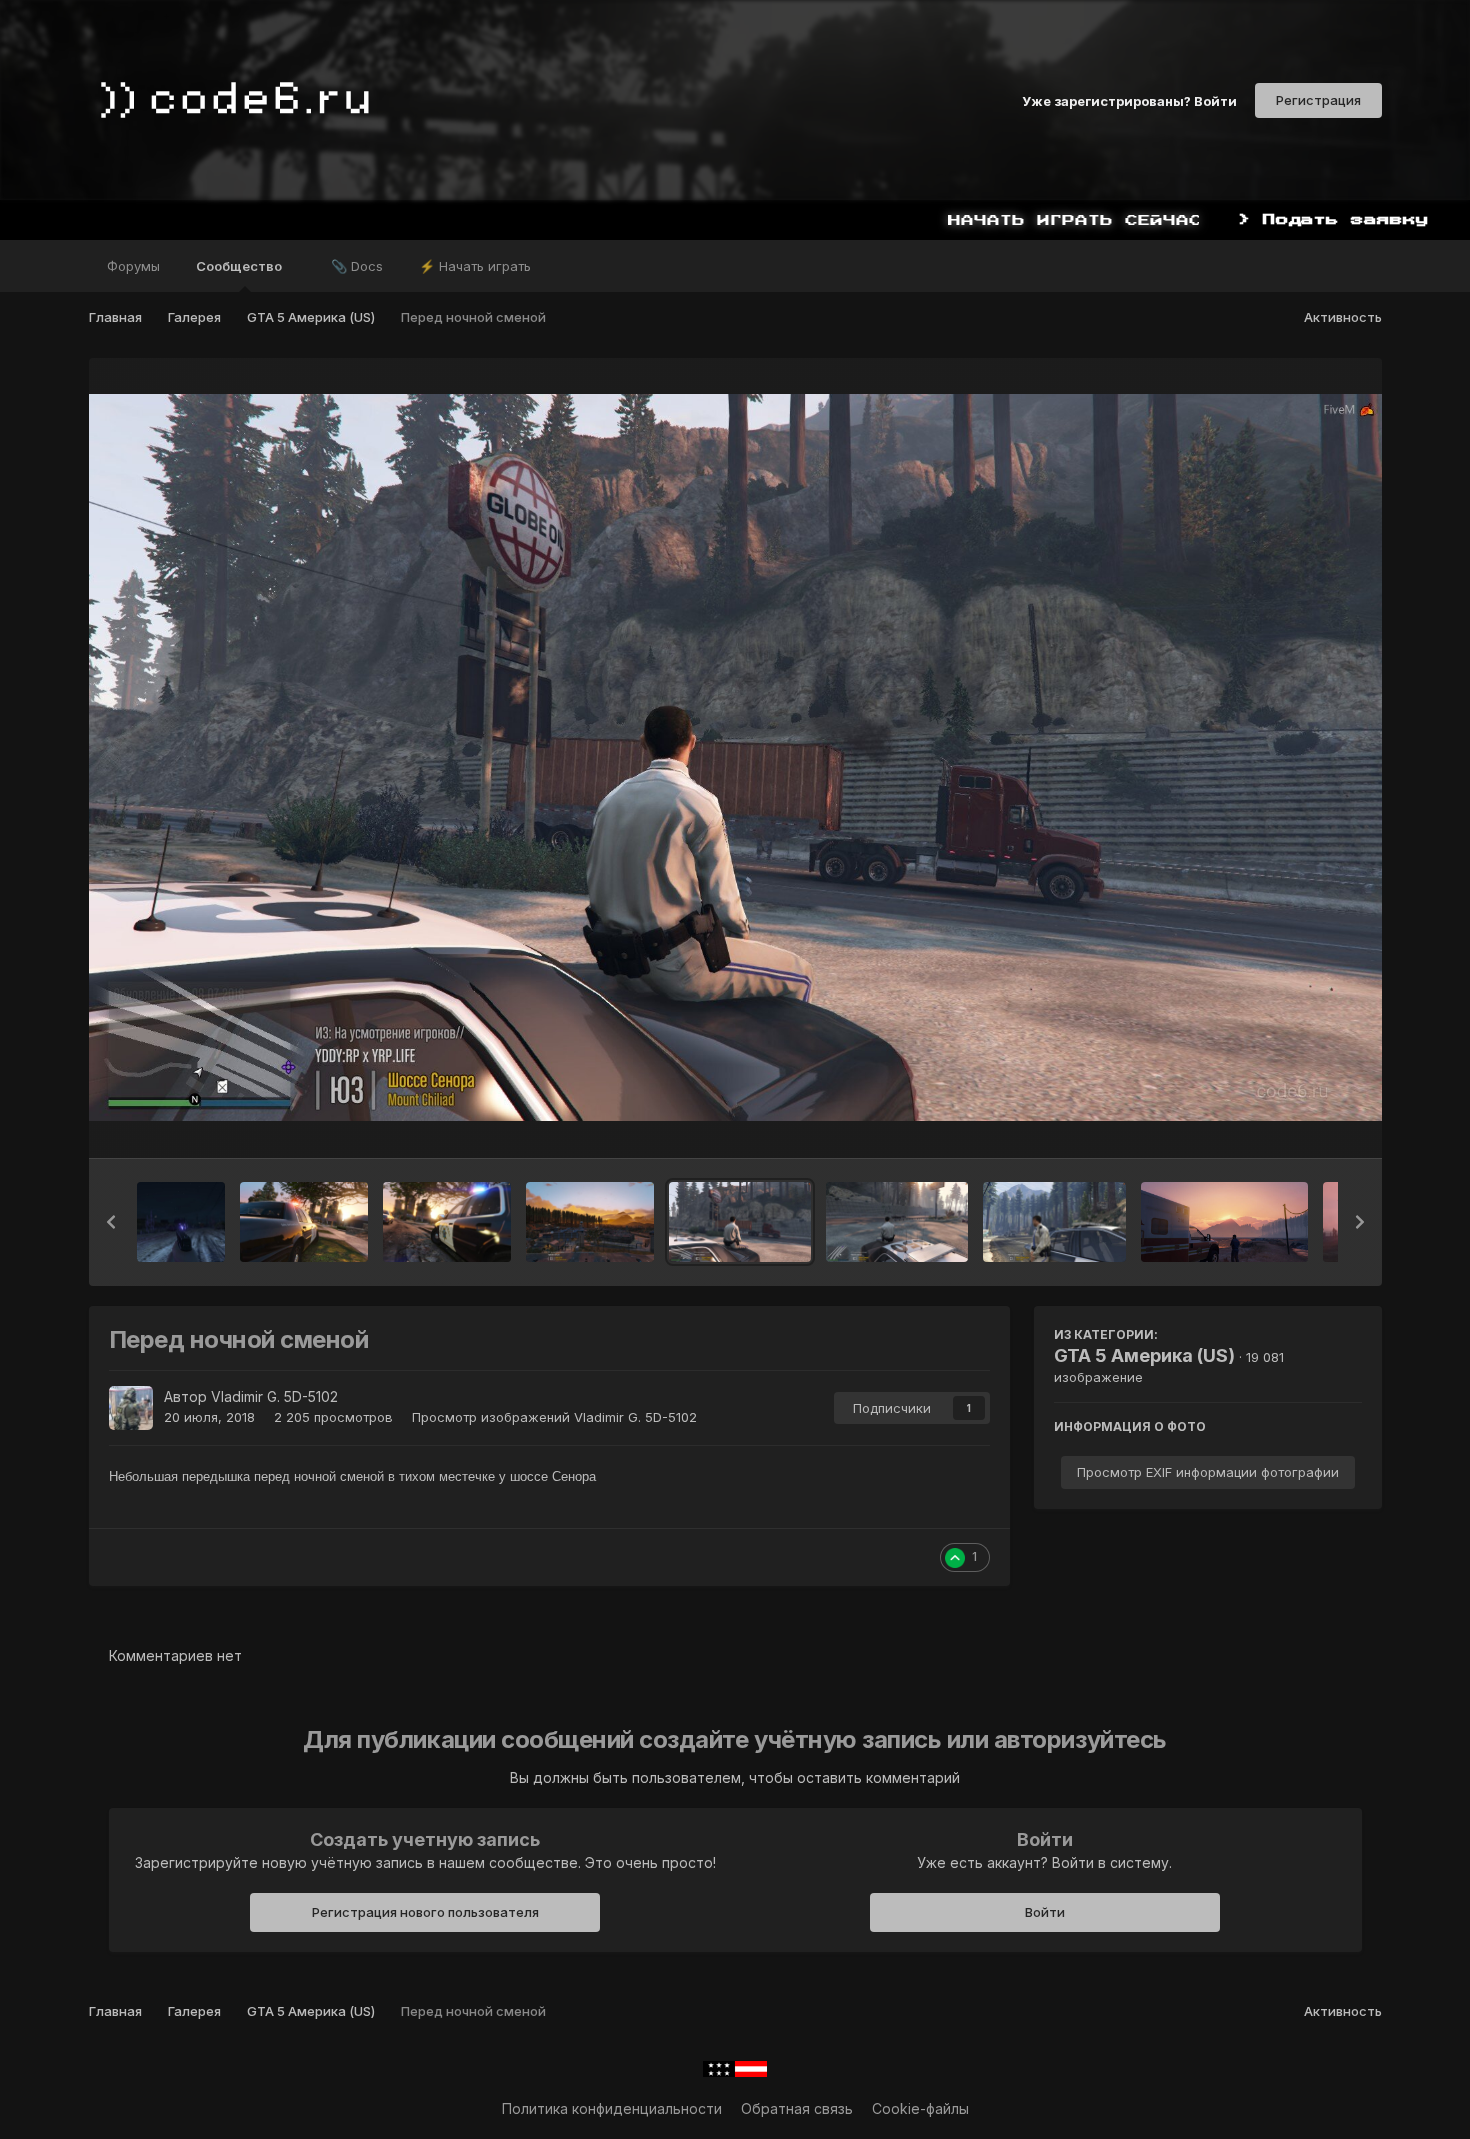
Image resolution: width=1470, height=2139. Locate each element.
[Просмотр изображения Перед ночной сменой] (740, 1222)
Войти (1045, 1912)
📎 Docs (357, 266)
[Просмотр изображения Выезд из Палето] (1054, 1222)
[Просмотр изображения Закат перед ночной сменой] (897, 1222)
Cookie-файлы (920, 2108)
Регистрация (1318, 100)
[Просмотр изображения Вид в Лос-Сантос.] (447, 1222)
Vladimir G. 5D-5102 (274, 1396)
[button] (111, 1222)
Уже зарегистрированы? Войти (1129, 100)
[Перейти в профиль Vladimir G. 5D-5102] (131, 1408)
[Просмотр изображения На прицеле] (181, 1222)
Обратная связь (797, 2108)
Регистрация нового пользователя (425, 1912)
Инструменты (1291, 1122)
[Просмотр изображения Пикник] (1224, 1222)
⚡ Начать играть (475, 266)
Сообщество (240, 266)
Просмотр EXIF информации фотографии (1208, 1472)
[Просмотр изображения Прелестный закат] (590, 1222)
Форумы (133, 266)
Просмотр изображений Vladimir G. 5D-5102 (554, 1417)
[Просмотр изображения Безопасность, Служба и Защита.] (304, 1222)
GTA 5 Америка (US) (1144, 1355)
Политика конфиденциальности (612, 2108)
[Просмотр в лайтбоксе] (735, 757)
